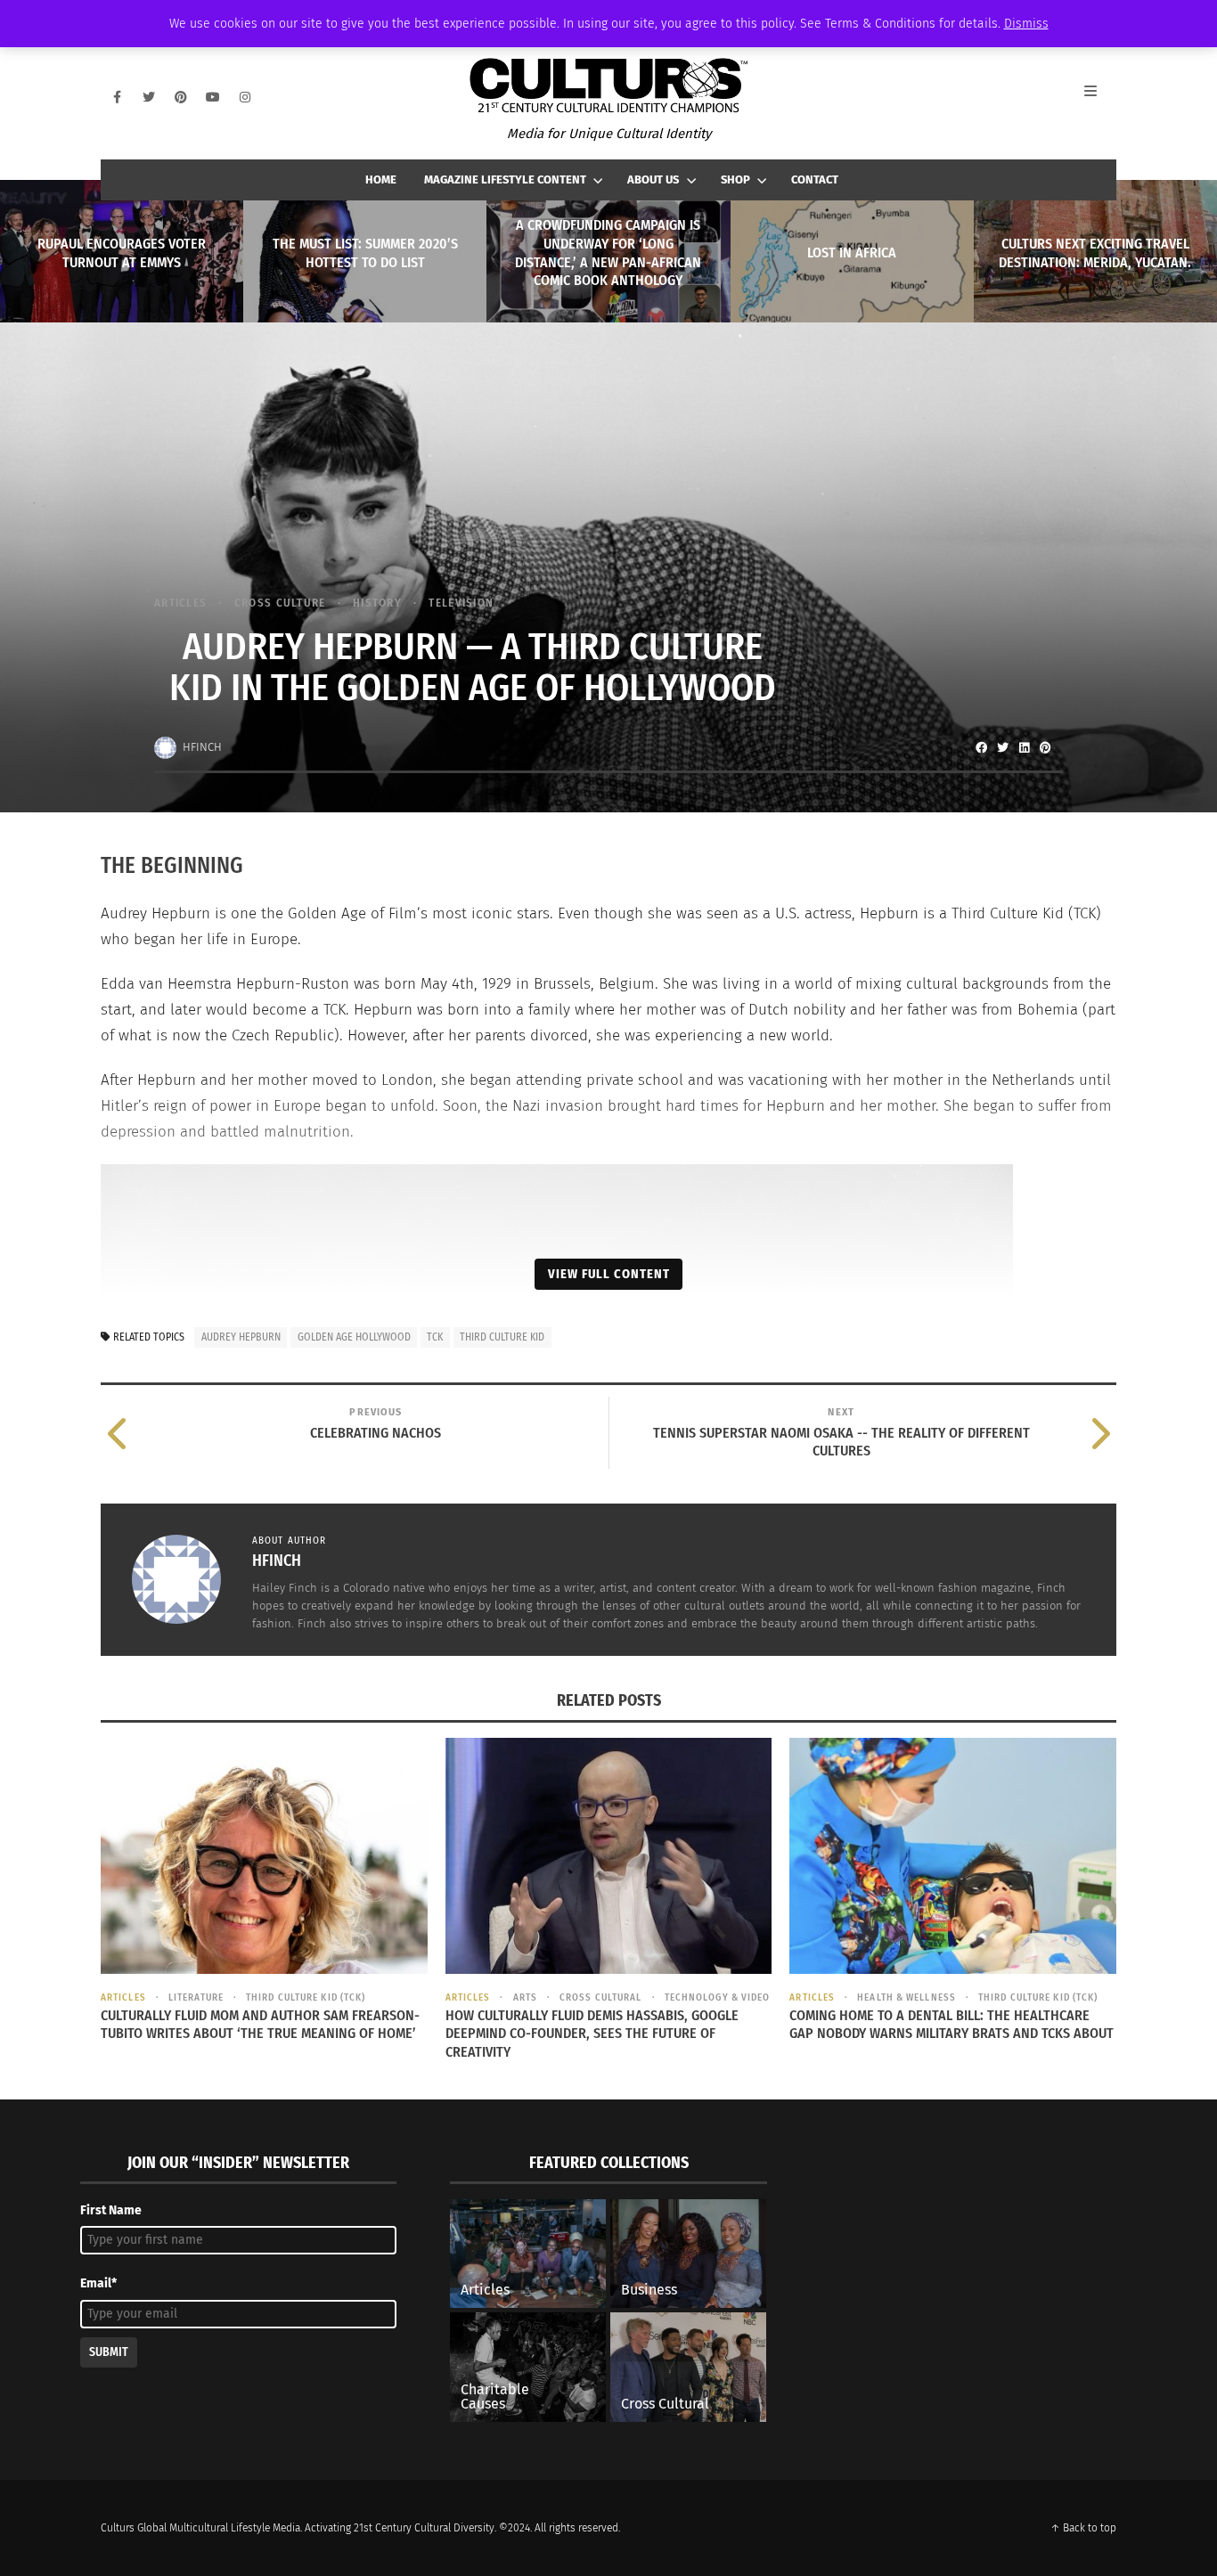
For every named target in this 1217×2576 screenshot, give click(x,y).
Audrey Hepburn (241, 1337)
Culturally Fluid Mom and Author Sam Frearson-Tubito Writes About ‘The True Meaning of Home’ (260, 2025)
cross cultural (600, 1997)
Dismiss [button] (1026, 24)
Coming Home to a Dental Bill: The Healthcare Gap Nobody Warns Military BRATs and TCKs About (952, 2025)
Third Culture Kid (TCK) (306, 1997)
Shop (735, 179)
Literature (196, 1997)
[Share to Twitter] (1002, 747)
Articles (180, 603)
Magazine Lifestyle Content (505, 179)
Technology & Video (718, 1997)
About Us (653, 179)
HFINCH (202, 747)
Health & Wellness (907, 1997)
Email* (98, 2283)
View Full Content (609, 1274)
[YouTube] (213, 97)
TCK (435, 1337)
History (377, 603)
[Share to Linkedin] (1024, 747)
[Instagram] (245, 97)
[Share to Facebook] (981, 747)
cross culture (280, 603)
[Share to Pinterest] (1045, 747)
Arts (525, 1997)
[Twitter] (149, 97)
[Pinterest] (181, 97)
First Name (111, 2210)
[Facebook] (117, 97)
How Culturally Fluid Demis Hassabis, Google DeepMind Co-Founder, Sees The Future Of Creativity (592, 2034)
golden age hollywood (354, 1337)
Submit (109, 2352)
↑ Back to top (1083, 2528)
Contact (815, 179)
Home (381, 179)
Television (461, 603)
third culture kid (502, 1337)
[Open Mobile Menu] (1100, 97)
